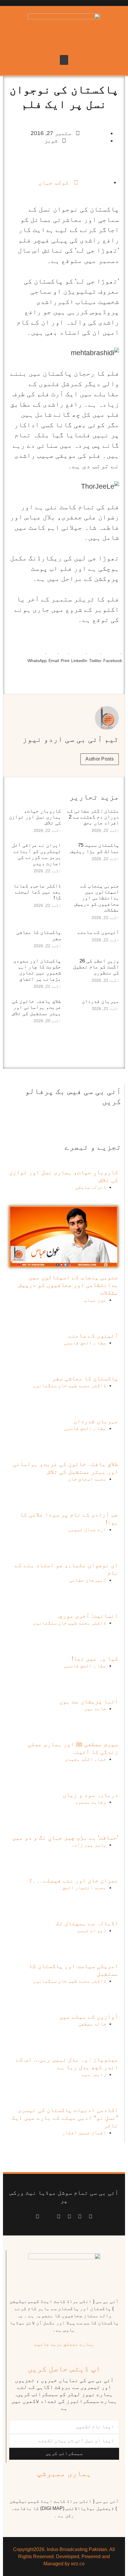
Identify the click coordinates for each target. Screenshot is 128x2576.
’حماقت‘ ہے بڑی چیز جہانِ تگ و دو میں (65, 1837)
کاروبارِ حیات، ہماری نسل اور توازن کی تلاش (35, 817)
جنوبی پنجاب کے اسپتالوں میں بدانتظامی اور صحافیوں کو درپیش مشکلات (97, 898)
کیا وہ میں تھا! (95, 1658)
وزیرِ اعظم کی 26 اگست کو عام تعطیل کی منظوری (96, 967)
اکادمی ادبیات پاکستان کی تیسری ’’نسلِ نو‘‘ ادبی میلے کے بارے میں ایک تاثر (65, 2118)
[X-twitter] (80, 2217)
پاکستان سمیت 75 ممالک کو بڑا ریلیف (95, 848)
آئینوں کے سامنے (98, 932)
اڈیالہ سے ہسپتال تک (87, 1923)
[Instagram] (38, 2217)
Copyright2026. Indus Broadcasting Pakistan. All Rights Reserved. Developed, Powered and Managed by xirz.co (64, 2557)
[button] (64, 60)
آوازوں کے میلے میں (89, 2017)
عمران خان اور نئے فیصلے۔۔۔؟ (74, 1880)
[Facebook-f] (90, 2217)
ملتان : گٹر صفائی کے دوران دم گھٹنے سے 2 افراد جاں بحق (93, 817)
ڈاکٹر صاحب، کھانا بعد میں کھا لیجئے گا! (37, 892)
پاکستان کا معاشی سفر (85, 1378)
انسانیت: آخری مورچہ (87, 1616)
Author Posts (100, 759)
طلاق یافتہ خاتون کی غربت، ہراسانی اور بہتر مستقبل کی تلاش (36, 1007)
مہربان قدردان (100, 1001)
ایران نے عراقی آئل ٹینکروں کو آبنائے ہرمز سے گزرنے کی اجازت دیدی (36, 854)
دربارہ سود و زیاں (90, 1795)
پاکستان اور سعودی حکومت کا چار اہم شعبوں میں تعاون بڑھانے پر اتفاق (37, 970)
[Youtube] (69, 2217)
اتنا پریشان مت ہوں (89, 1701)
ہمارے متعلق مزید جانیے (64, 2344)
